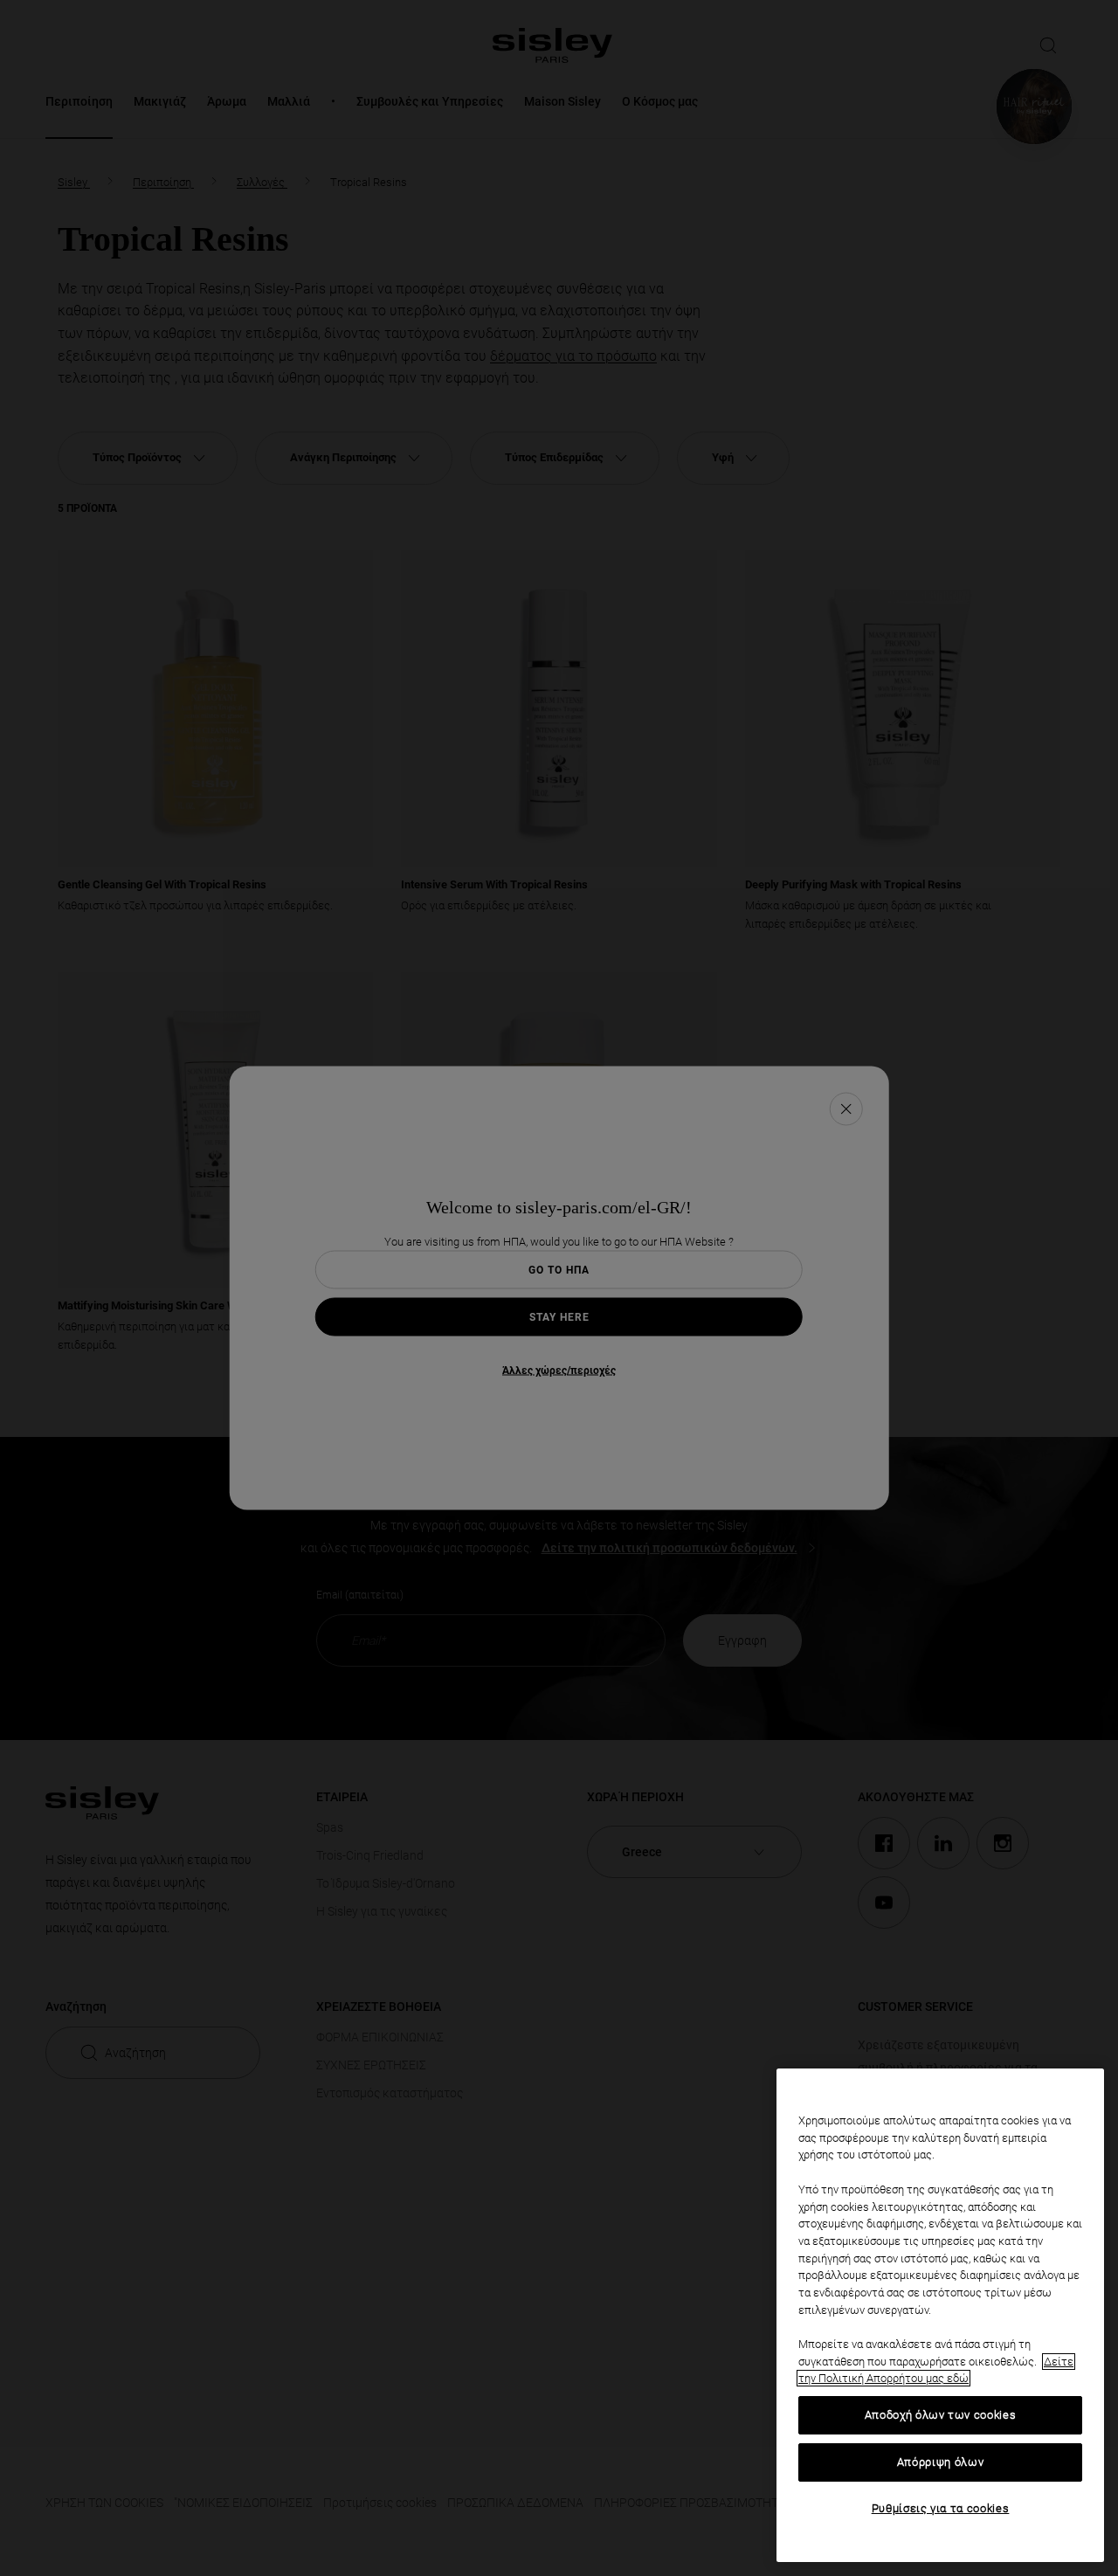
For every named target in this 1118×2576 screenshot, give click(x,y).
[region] (940, 2315)
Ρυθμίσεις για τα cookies (941, 2508)
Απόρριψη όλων (941, 2462)
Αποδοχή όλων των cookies (941, 2415)
